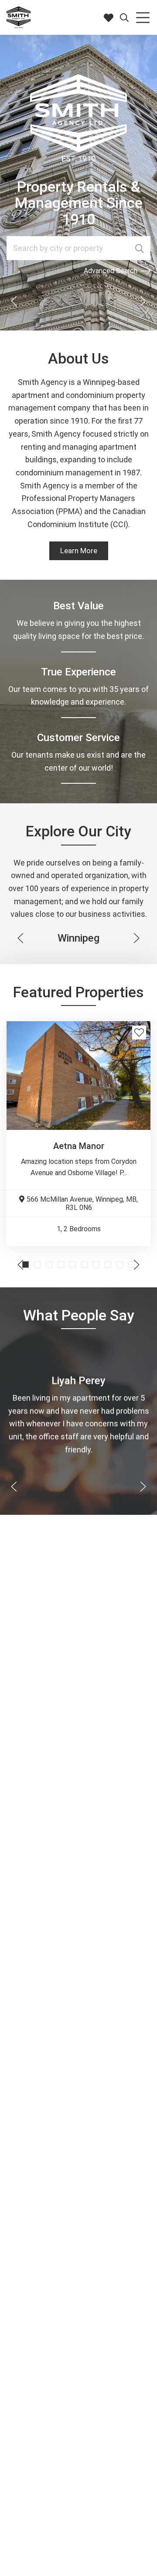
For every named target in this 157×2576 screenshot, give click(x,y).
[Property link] (78, 1076)
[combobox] (78, 248)
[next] (143, 301)
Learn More (79, 551)
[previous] (14, 301)
